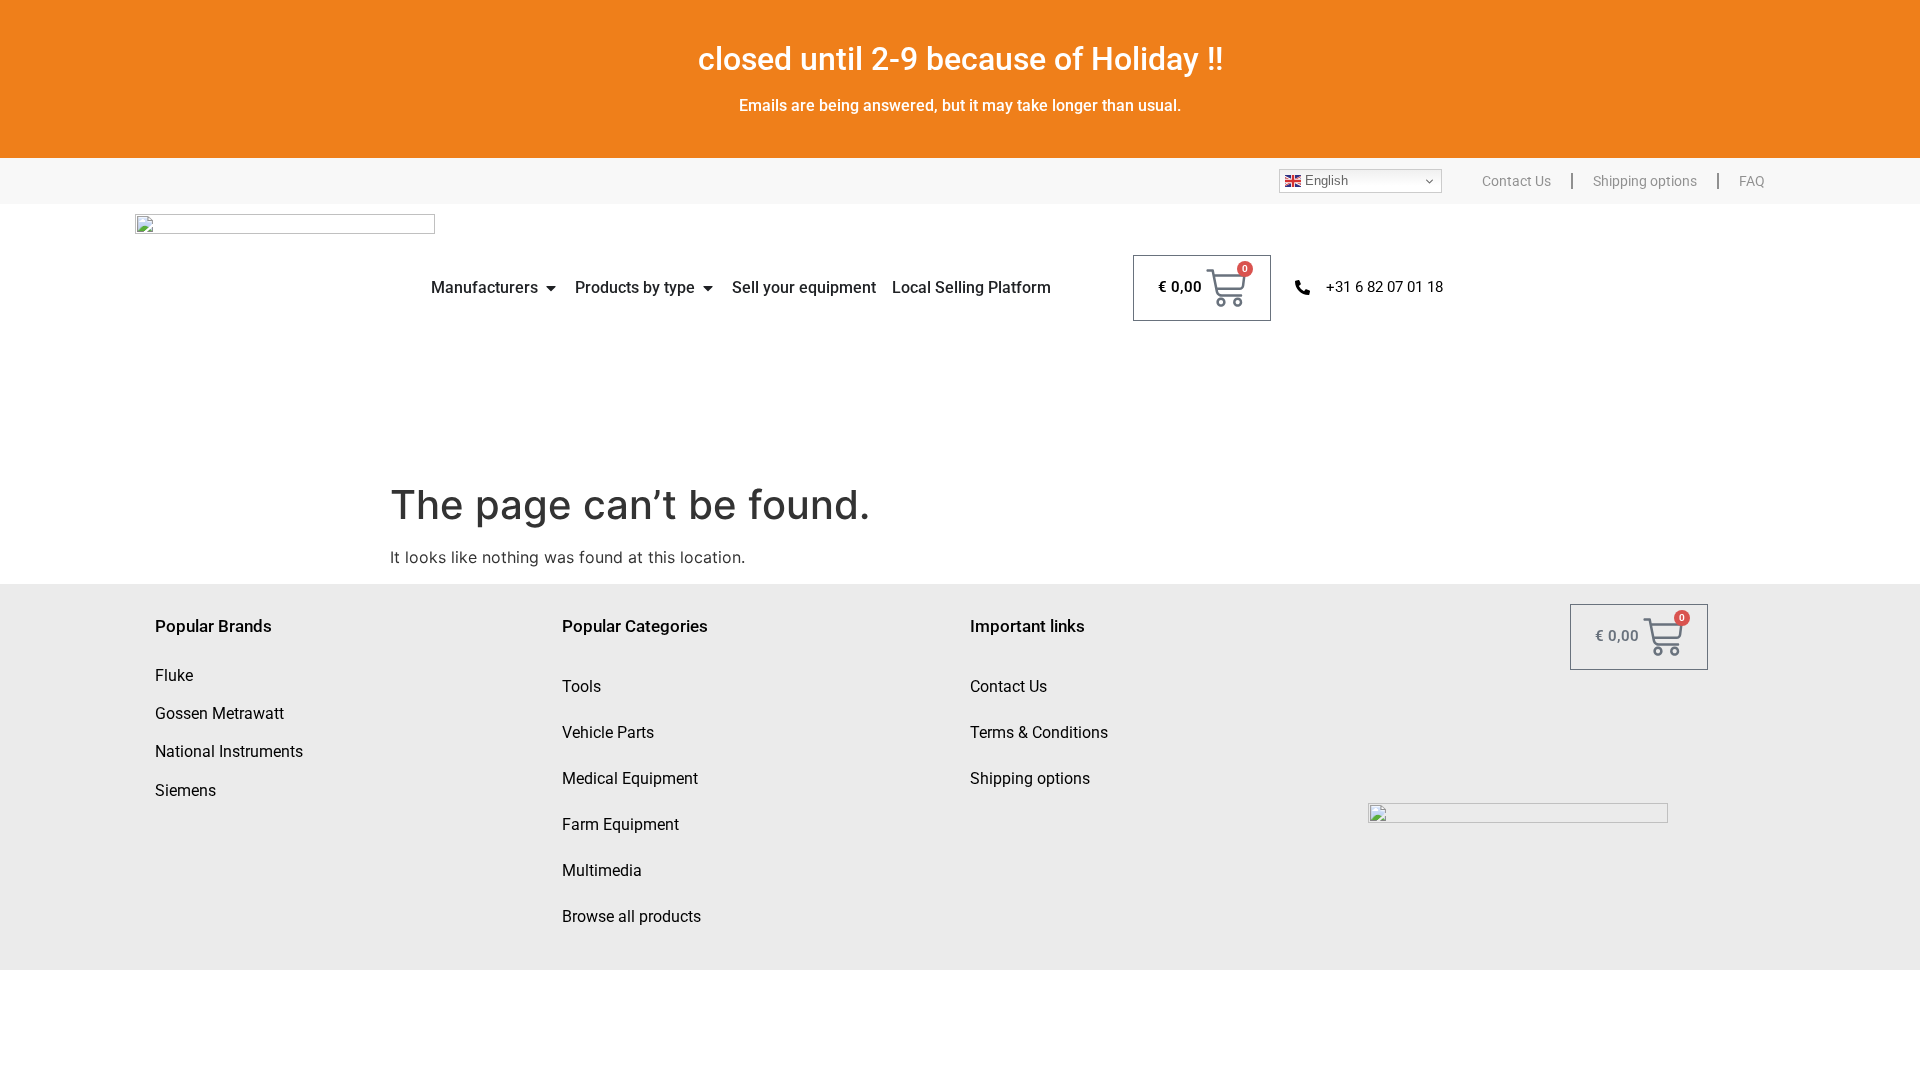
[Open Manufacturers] (551, 288)
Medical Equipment (630, 778)
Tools (581, 686)
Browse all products (631, 916)
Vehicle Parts (608, 732)
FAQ (1752, 181)
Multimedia (602, 870)
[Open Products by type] (708, 288)
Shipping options (1645, 181)
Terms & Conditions (1039, 732)
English (1324, 180)
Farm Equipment (620, 824)
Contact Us (1516, 181)
